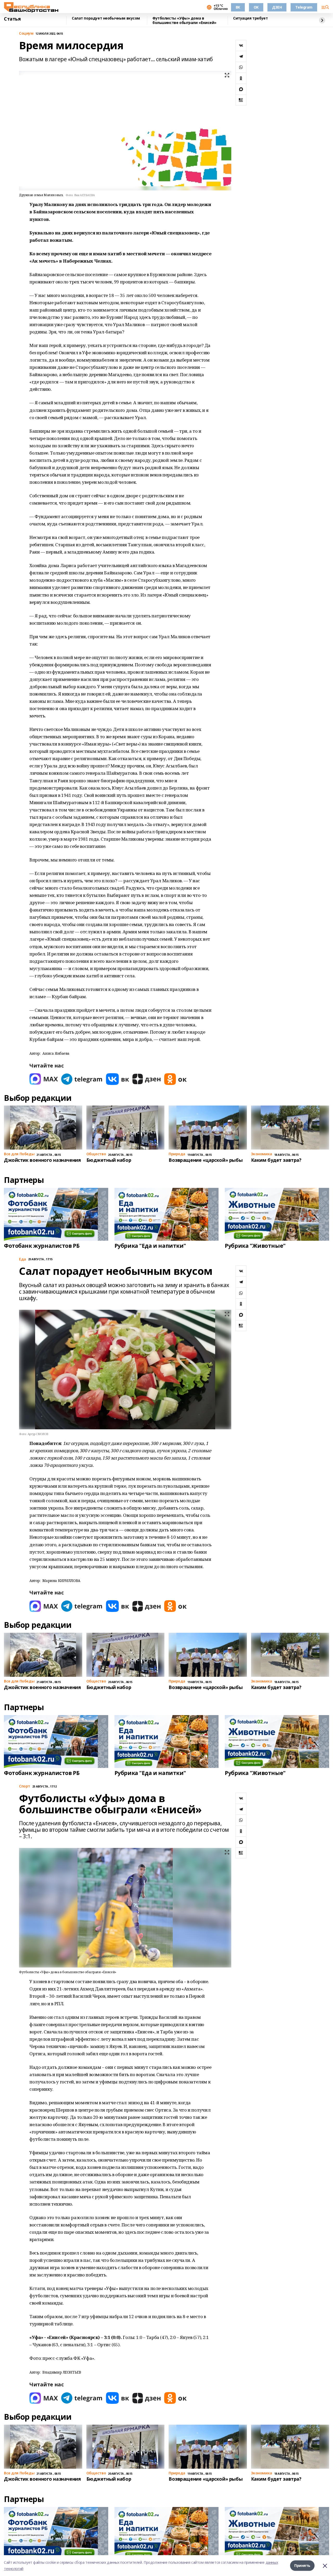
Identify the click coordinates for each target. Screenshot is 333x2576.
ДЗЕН (277, 7)
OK (256, 7)
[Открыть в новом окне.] (44, 1079)
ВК (238, 7)
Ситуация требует (250, 18)
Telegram (304, 7)
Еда (23, 1259)
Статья (12, 19)
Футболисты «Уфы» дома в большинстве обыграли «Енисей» (184, 20)
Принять (302, 2565)
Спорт (25, 1786)
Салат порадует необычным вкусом (106, 18)
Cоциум (26, 33)
